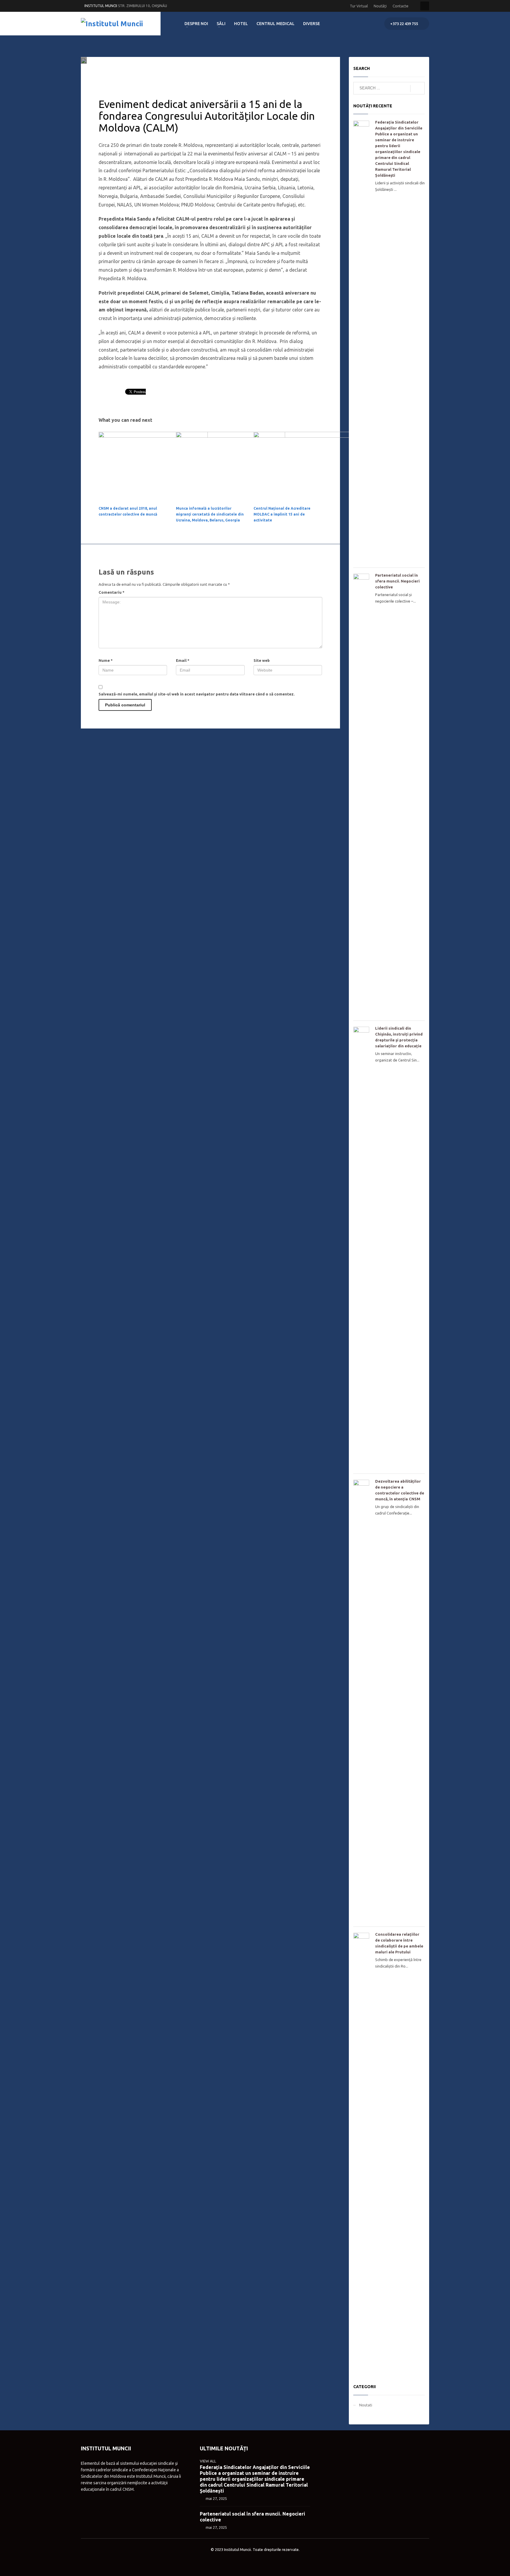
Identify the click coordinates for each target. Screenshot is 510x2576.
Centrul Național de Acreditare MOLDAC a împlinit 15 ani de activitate (282, 514)
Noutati (159, 72)
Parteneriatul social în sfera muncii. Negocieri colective (397, 581)
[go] (417, 88)
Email (183, 660)
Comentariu (112, 592)
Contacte (401, 6)
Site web (262, 660)
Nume (106, 660)
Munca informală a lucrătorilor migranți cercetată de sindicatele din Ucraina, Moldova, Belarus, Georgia (210, 514)
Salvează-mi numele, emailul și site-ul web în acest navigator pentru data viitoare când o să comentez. (197, 694)
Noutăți (380, 6)
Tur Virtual (359, 6)
